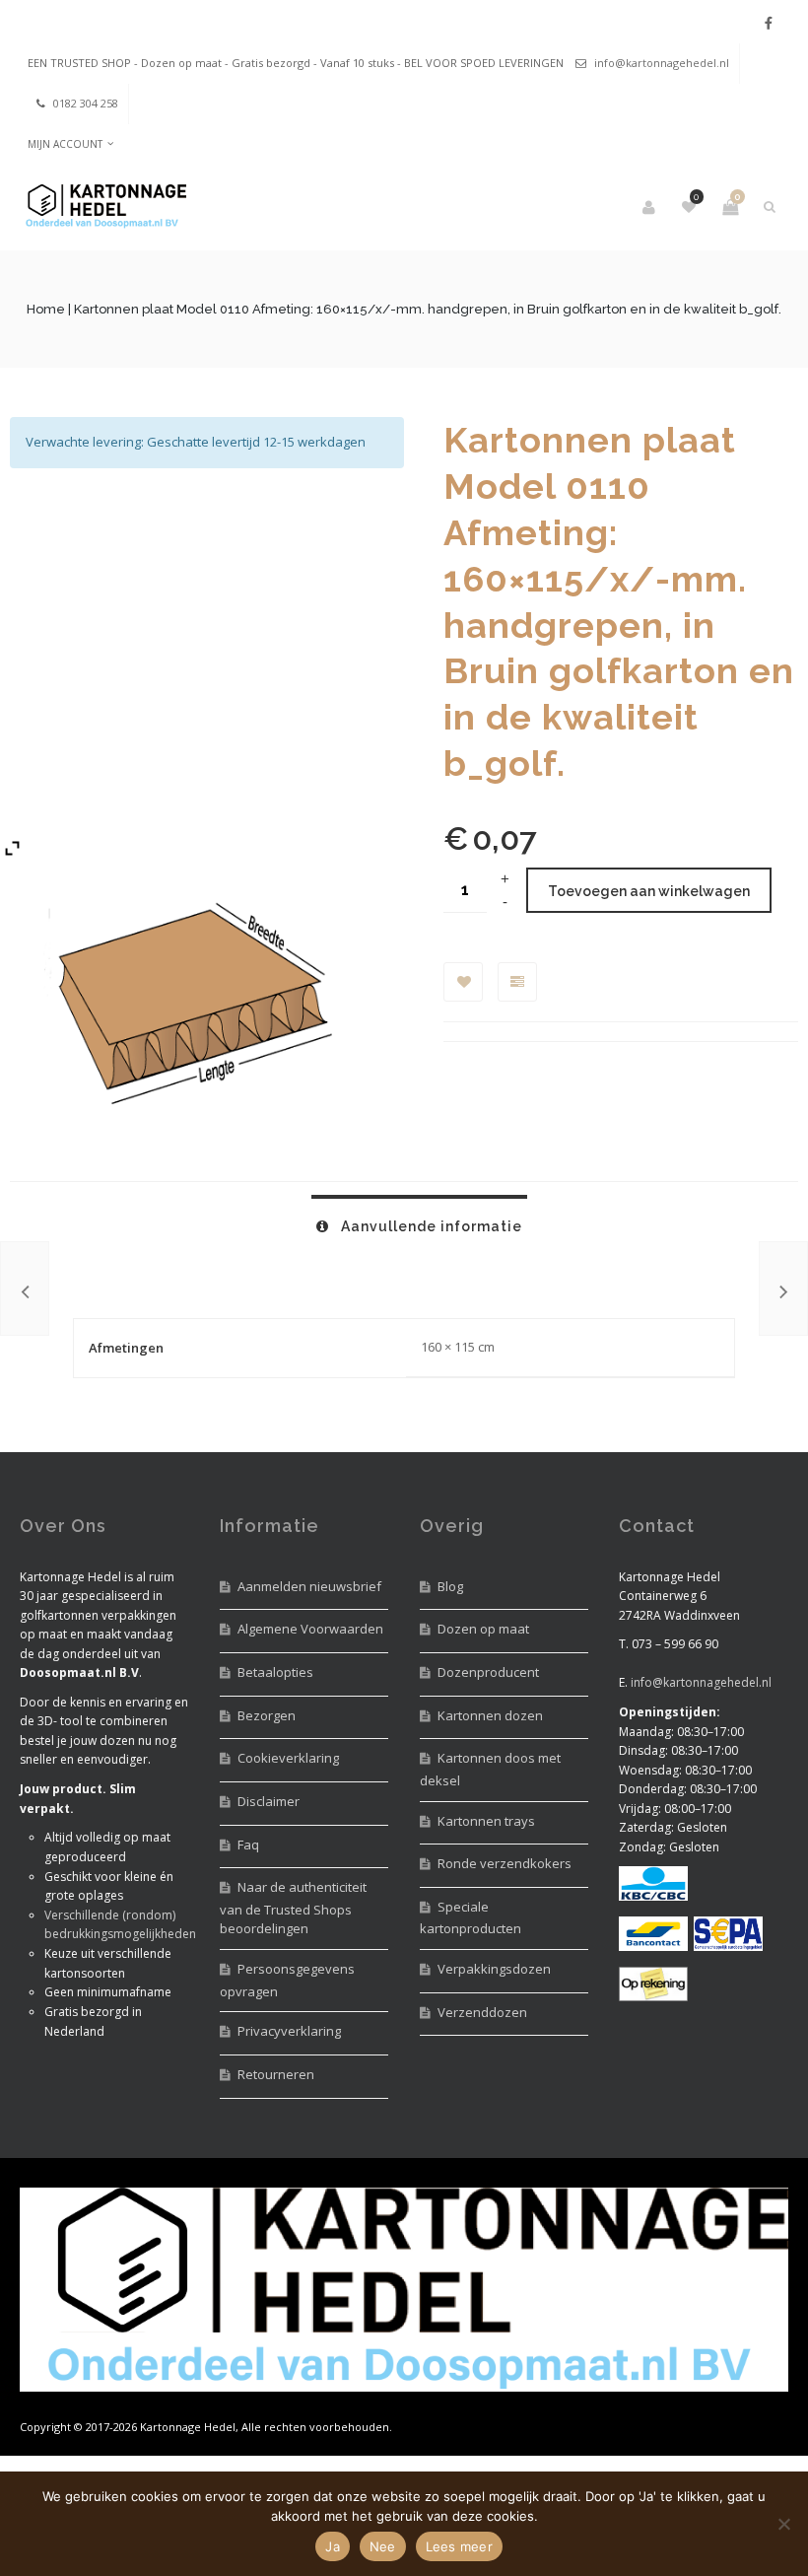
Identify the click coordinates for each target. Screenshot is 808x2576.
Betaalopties (275, 1672)
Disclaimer (269, 1801)
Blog (450, 1586)
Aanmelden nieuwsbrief (309, 1586)
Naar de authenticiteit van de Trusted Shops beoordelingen (293, 1908)
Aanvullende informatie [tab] (430, 1226)
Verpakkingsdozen (494, 1969)
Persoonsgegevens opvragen (287, 1980)
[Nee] (783, 2524)
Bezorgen (267, 1715)
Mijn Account (65, 144)
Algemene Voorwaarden (310, 1629)
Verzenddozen (482, 2012)
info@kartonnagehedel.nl (662, 63)
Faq (248, 1845)
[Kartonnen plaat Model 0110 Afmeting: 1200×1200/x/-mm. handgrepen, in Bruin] (25, 1288)
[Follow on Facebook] (769, 23)
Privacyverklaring (289, 2031)
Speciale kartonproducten (471, 1918)
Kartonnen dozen (490, 1715)
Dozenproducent (488, 1672)
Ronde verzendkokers (505, 1863)
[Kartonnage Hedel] (103, 208)
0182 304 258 (86, 103)
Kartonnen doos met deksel (490, 1769)
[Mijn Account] (650, 207)
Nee (383, 2546)
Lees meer (459, 2546)
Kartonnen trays (486, 1821)
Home (46, 309)
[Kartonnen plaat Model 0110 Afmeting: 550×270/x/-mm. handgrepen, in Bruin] (783, 1288)
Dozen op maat (483, 1629)
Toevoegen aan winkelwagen (649, 891)
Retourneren (276, 2074)
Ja (333, 2546)
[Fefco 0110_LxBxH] (187, 1004)
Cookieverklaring (288, 1758)
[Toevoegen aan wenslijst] (463, 982)
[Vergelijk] (517, 982)
